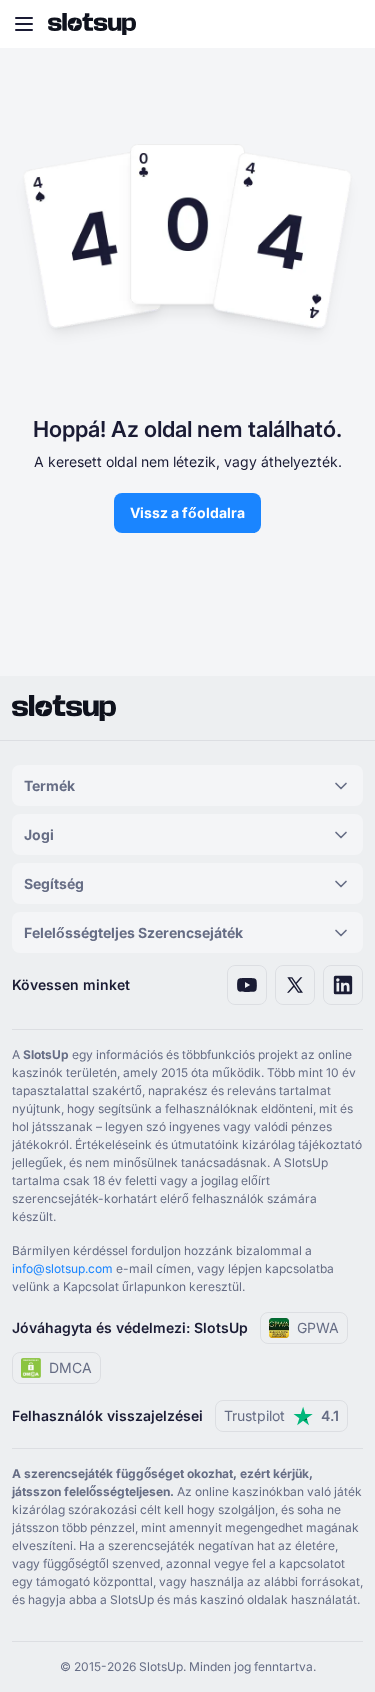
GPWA (318, 1327)
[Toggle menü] (24, 24)
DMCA (70, 1367)
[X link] (295, 985)
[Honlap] (92, 24)
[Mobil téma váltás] (341, 24)
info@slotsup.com (62, 1268)
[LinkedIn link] (343, 985)
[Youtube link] (247, 985)
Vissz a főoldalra (187, 512)
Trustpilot (281, 1415)
